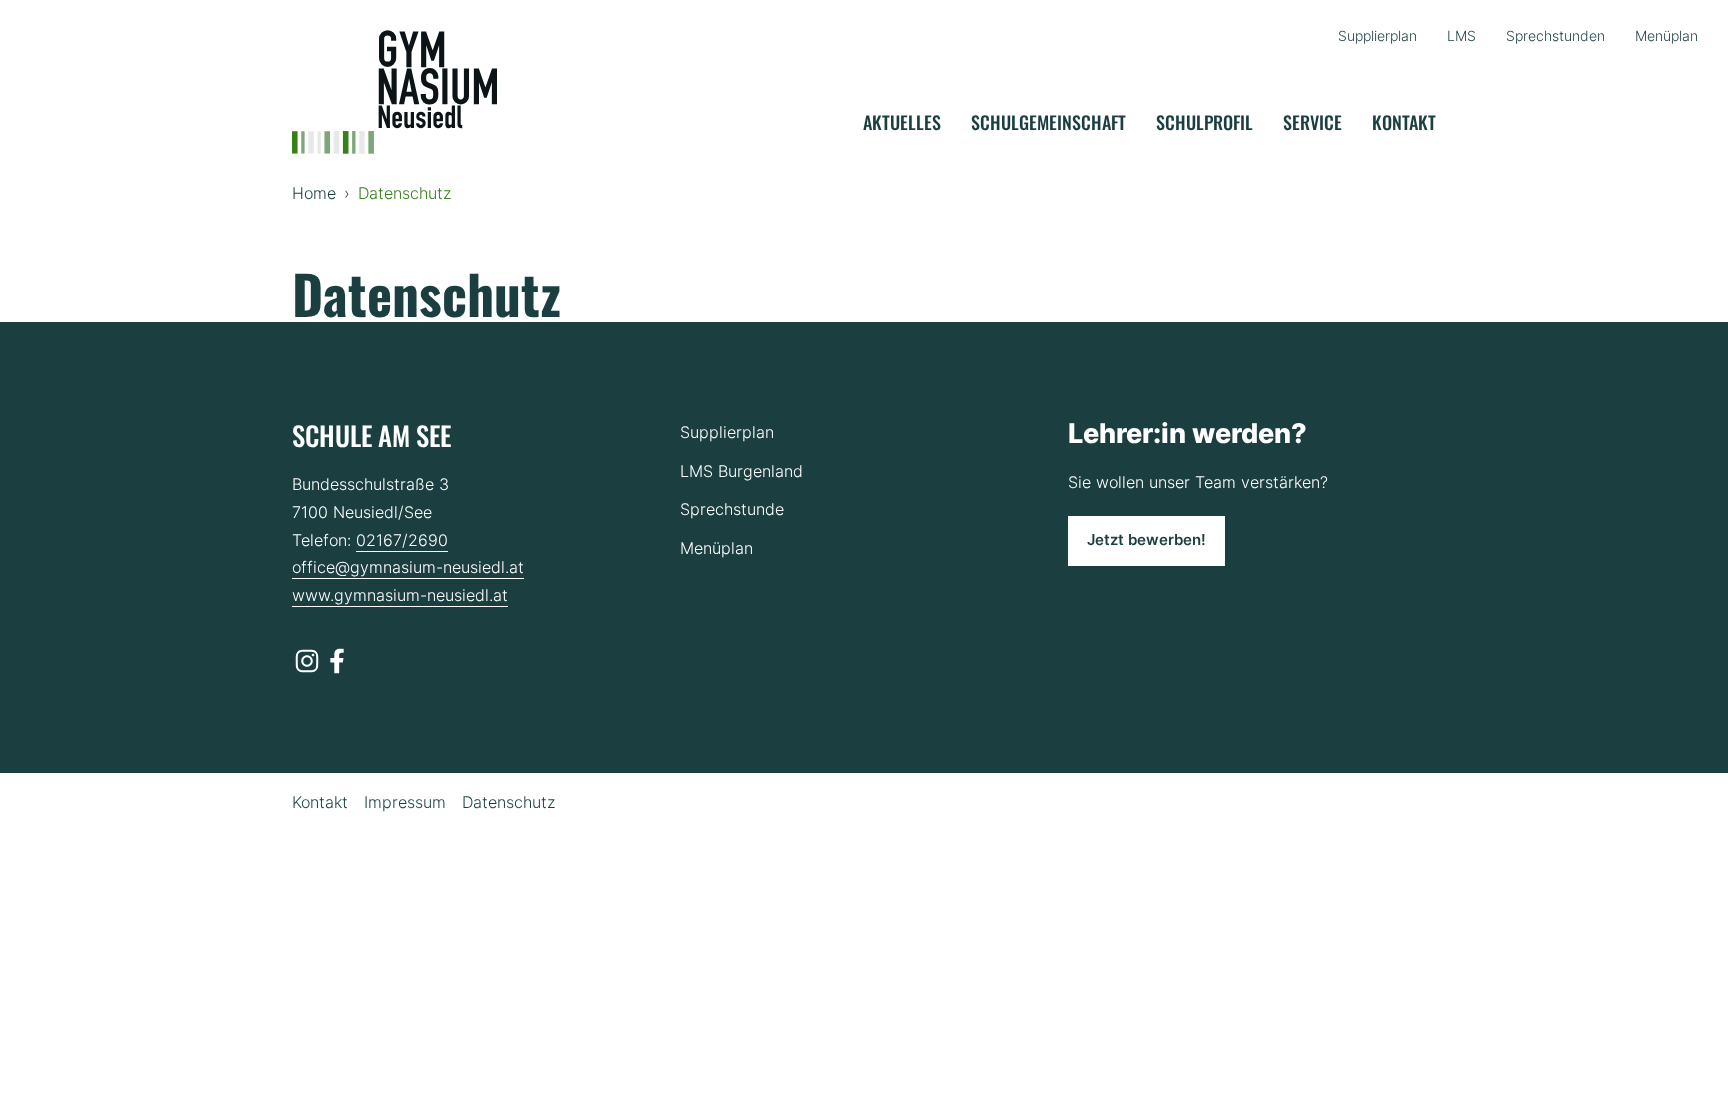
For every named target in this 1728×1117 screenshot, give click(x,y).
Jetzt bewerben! (1146, 540)
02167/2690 (402, 540)
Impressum (405, 802)
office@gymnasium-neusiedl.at (408, 567)
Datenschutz (508, 802)
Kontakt (320, 802)
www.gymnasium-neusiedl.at (400, 595)
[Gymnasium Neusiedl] (394, 92)
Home (314, 193)
